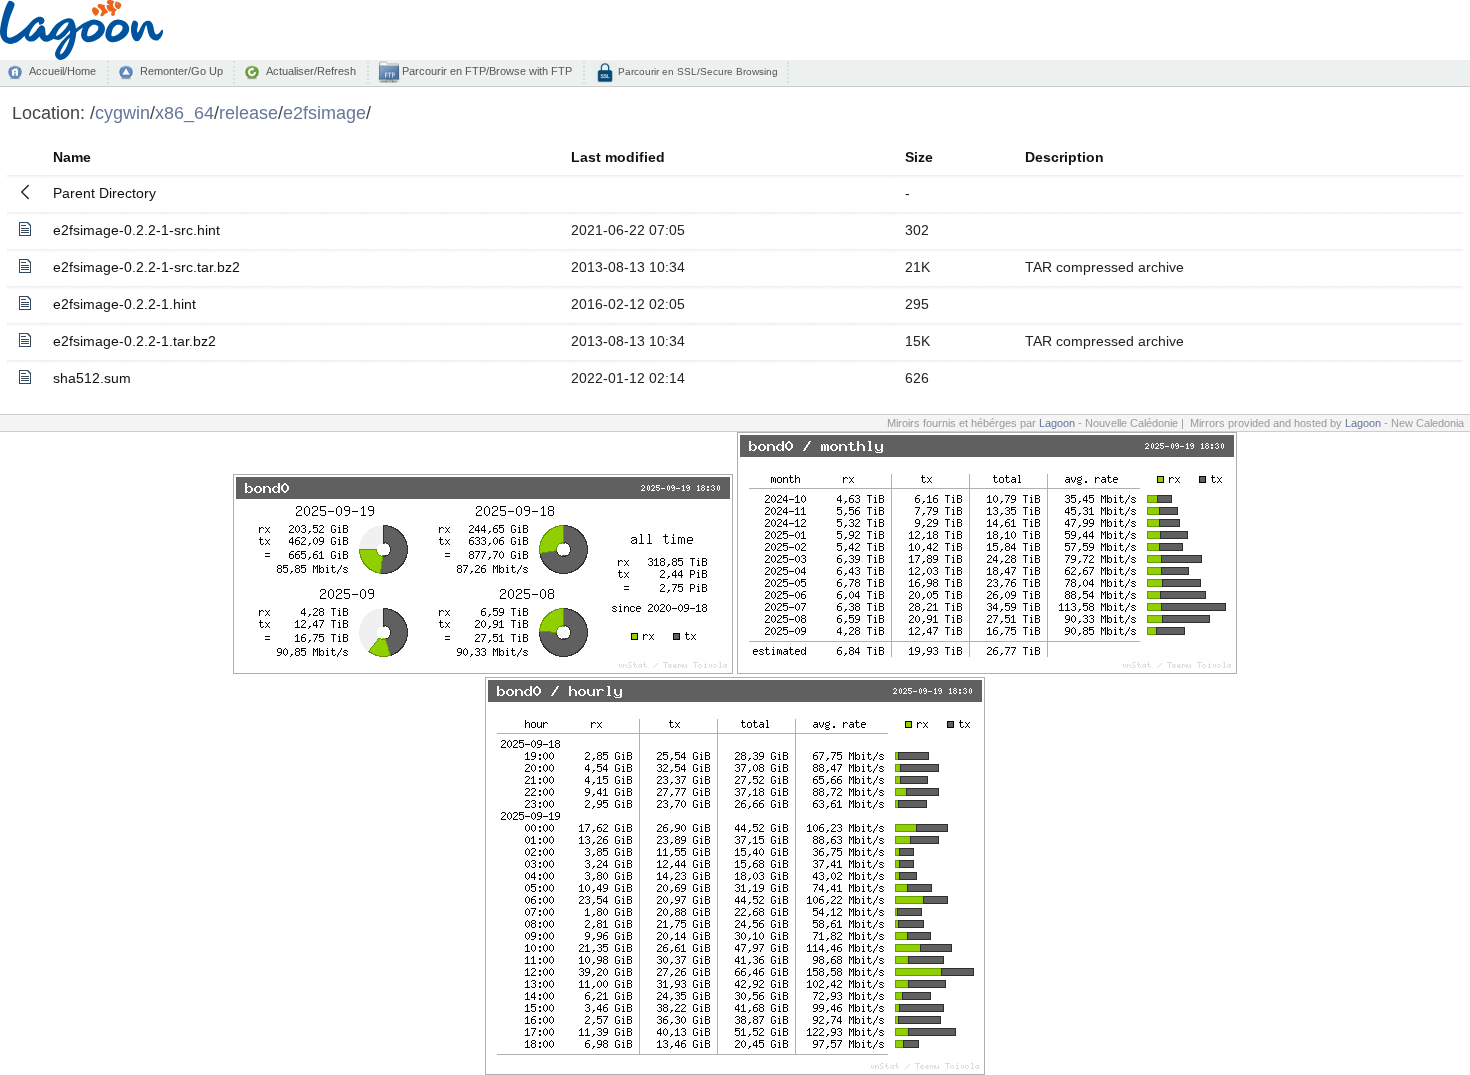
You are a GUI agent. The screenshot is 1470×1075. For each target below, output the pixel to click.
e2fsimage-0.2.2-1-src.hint (136, 230)
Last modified (618, 157)
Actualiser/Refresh (311, 71)
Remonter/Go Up (181, 71)
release (248, 112)
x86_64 (184, 112)
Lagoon (1057, 423)
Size (919, 157)
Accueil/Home (62, 71)
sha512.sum (92, 378)
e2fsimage (324, 112)
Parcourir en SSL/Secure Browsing (696, 71)
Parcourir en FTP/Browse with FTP (485, 71)
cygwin (122, 112)
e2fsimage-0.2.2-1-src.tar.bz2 (146, 267)
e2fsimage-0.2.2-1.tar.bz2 (134, 341)
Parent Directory (104, 193)
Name (72, 157)
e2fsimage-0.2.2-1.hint (124, 304)
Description (1064, 157)
